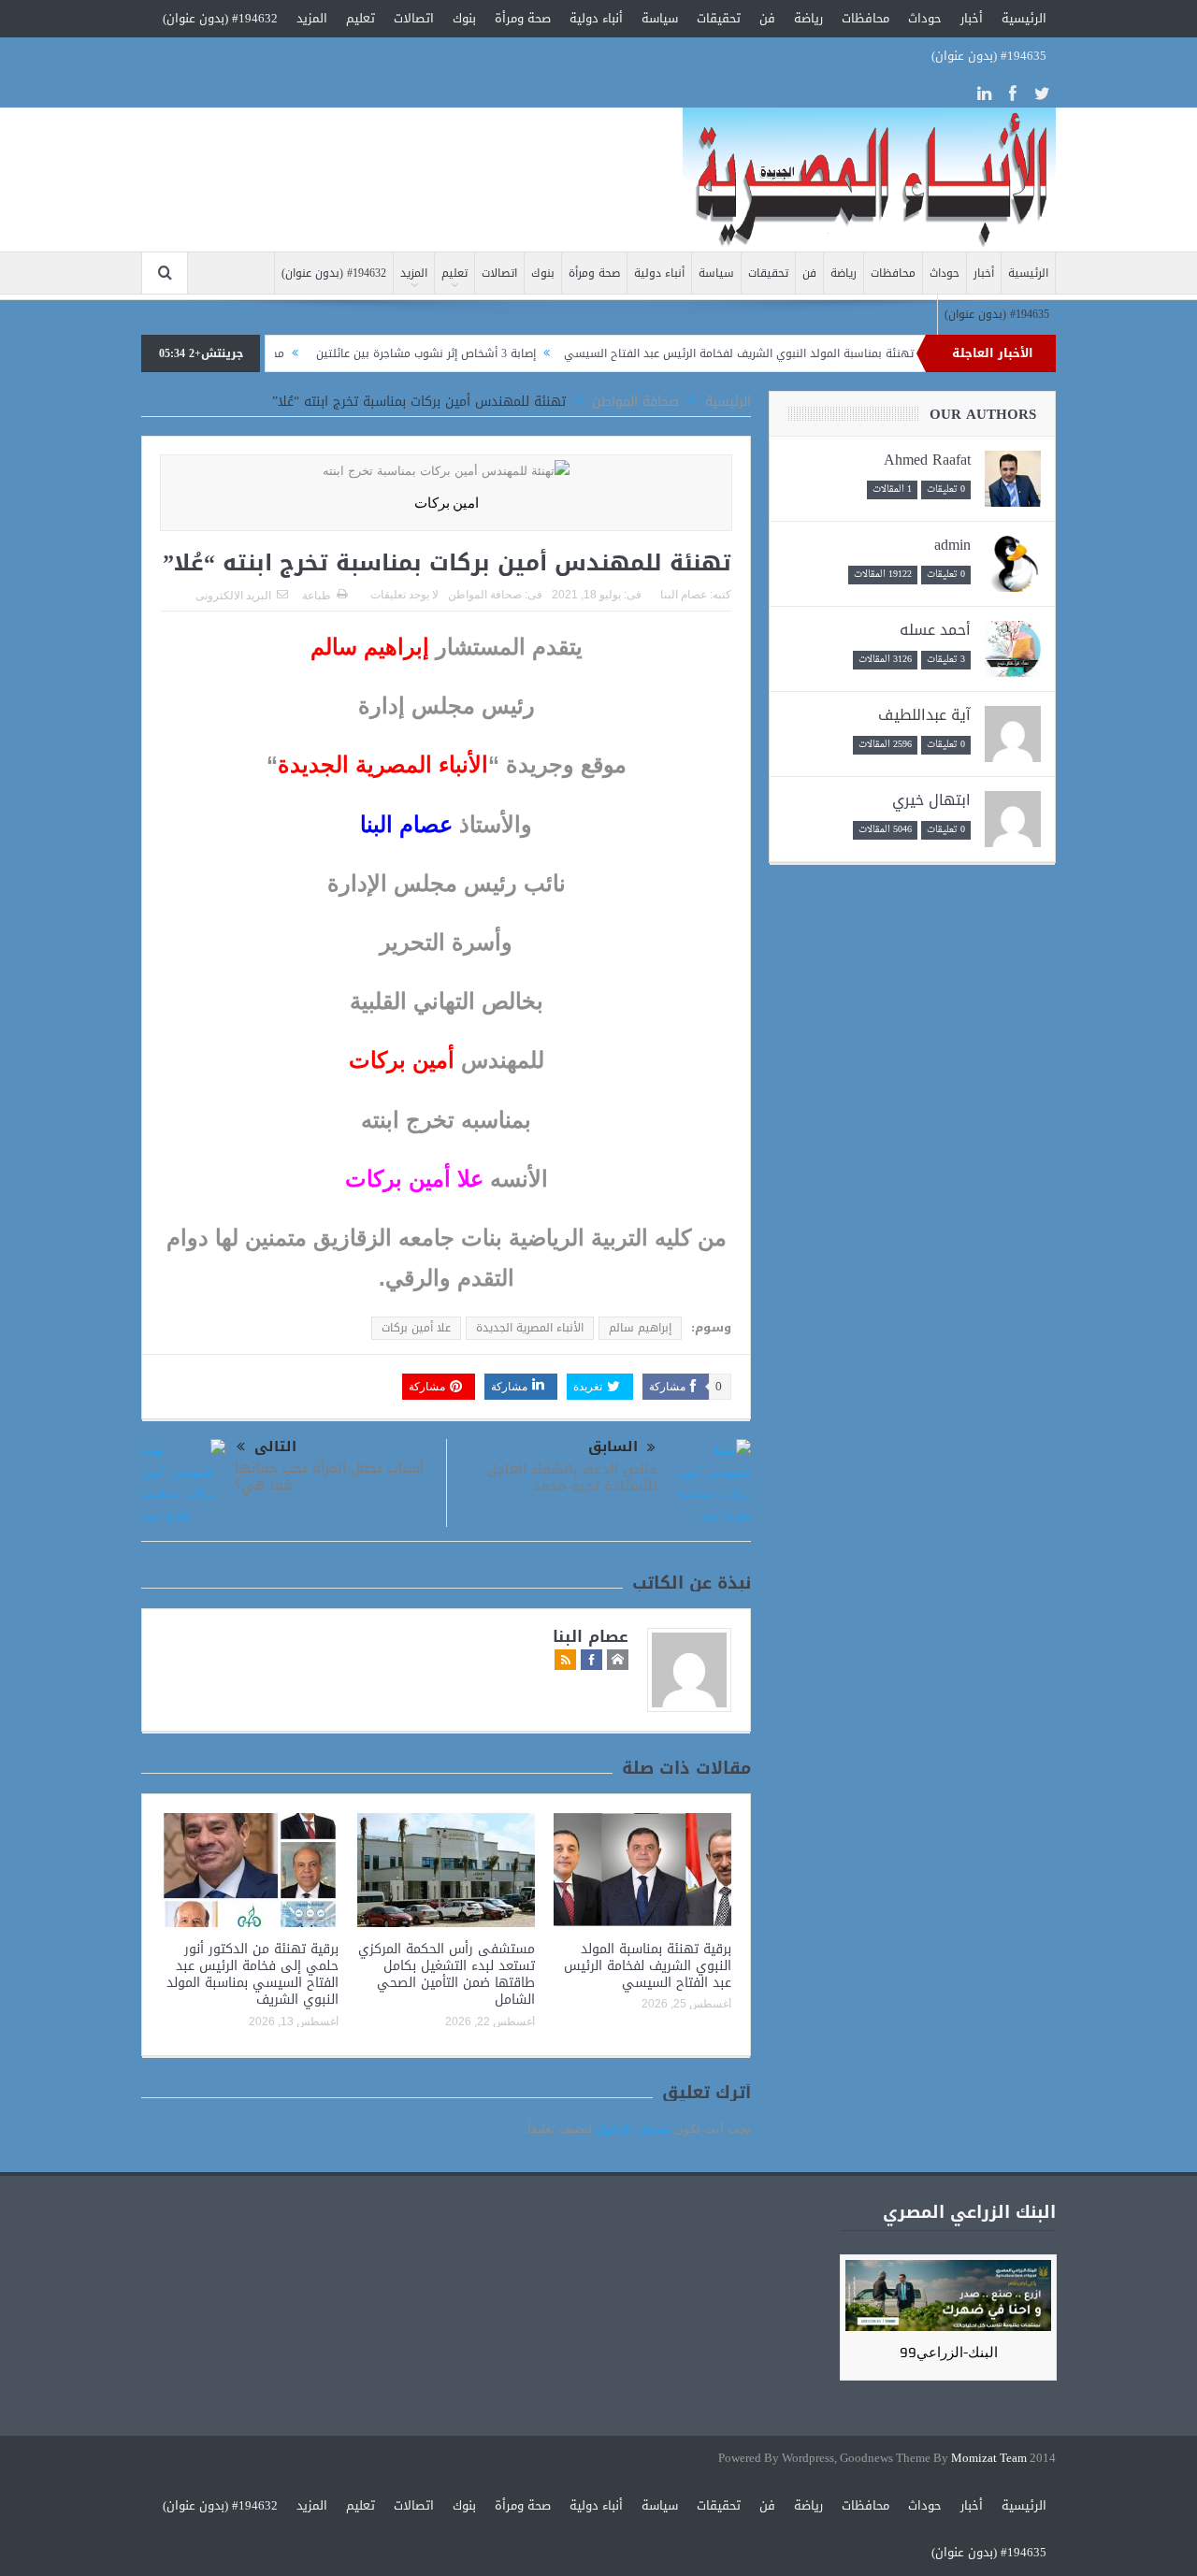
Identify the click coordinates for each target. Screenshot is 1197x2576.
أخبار (972, 18)
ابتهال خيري (931, 800)
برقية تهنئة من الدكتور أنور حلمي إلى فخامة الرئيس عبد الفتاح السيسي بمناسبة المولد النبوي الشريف (252, 1975)
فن (767, 18)
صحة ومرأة (523, 18)
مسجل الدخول (633, 2129)
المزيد (312, 18)
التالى (275, 1447)
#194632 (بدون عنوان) (220, 18)
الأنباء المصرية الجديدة (530, 1328)
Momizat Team (989, 2459)
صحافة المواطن (485, 595)
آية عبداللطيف (924, 715)
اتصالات (414, 18)
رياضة (808, 18)
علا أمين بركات (416, 1328)
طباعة (317, 596)
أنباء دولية (596, 18)
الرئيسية (1024, 18)
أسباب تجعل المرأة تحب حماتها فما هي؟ (329, 1476)
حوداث (925, 18)
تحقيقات (719, 18)
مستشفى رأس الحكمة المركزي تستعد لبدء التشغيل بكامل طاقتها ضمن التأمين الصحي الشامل (447, 1975)
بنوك (464, 18)
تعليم (361, 18)
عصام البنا (684, 595)
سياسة (660, 18)
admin (952, 545)
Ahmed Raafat (927, 460)
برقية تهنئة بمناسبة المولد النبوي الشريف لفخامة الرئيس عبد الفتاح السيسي (807, 353)
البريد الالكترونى (233, 596)
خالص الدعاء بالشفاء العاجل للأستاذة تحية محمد (572, 1477)
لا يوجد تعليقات (404, 595)
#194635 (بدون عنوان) (989, 56)
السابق (613, 1447)
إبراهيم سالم (640, 1328)
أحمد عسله (935, 630)
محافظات (865, 18)
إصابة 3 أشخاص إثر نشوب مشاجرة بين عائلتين (477, 353)
